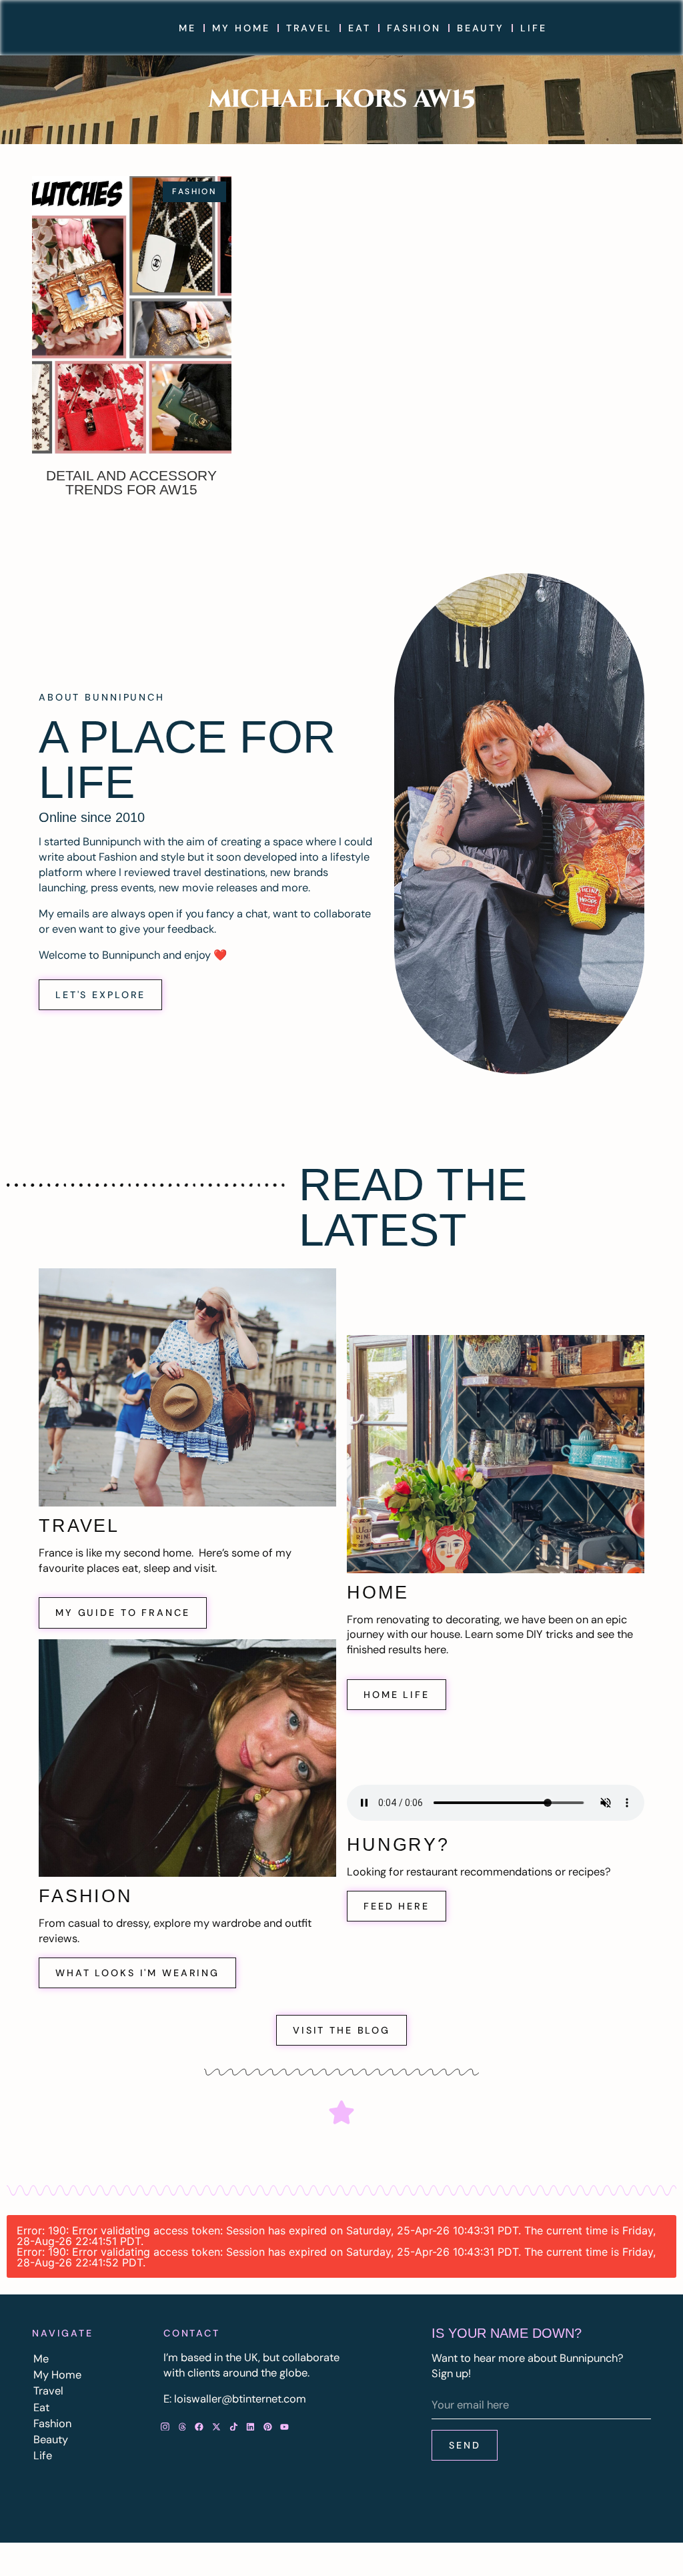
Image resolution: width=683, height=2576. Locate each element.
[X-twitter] (217, 2427)
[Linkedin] (251, 2427)
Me (187, 28)
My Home (241, 28)
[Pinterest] (267, 2427)
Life (533, 28)
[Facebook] (199, 2427)
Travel (309, 28)
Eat (360, 28)
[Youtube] (285, 2427)
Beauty (481, 28)
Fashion (414, 28)
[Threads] (182, 2427)
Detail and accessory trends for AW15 (131, 482)
